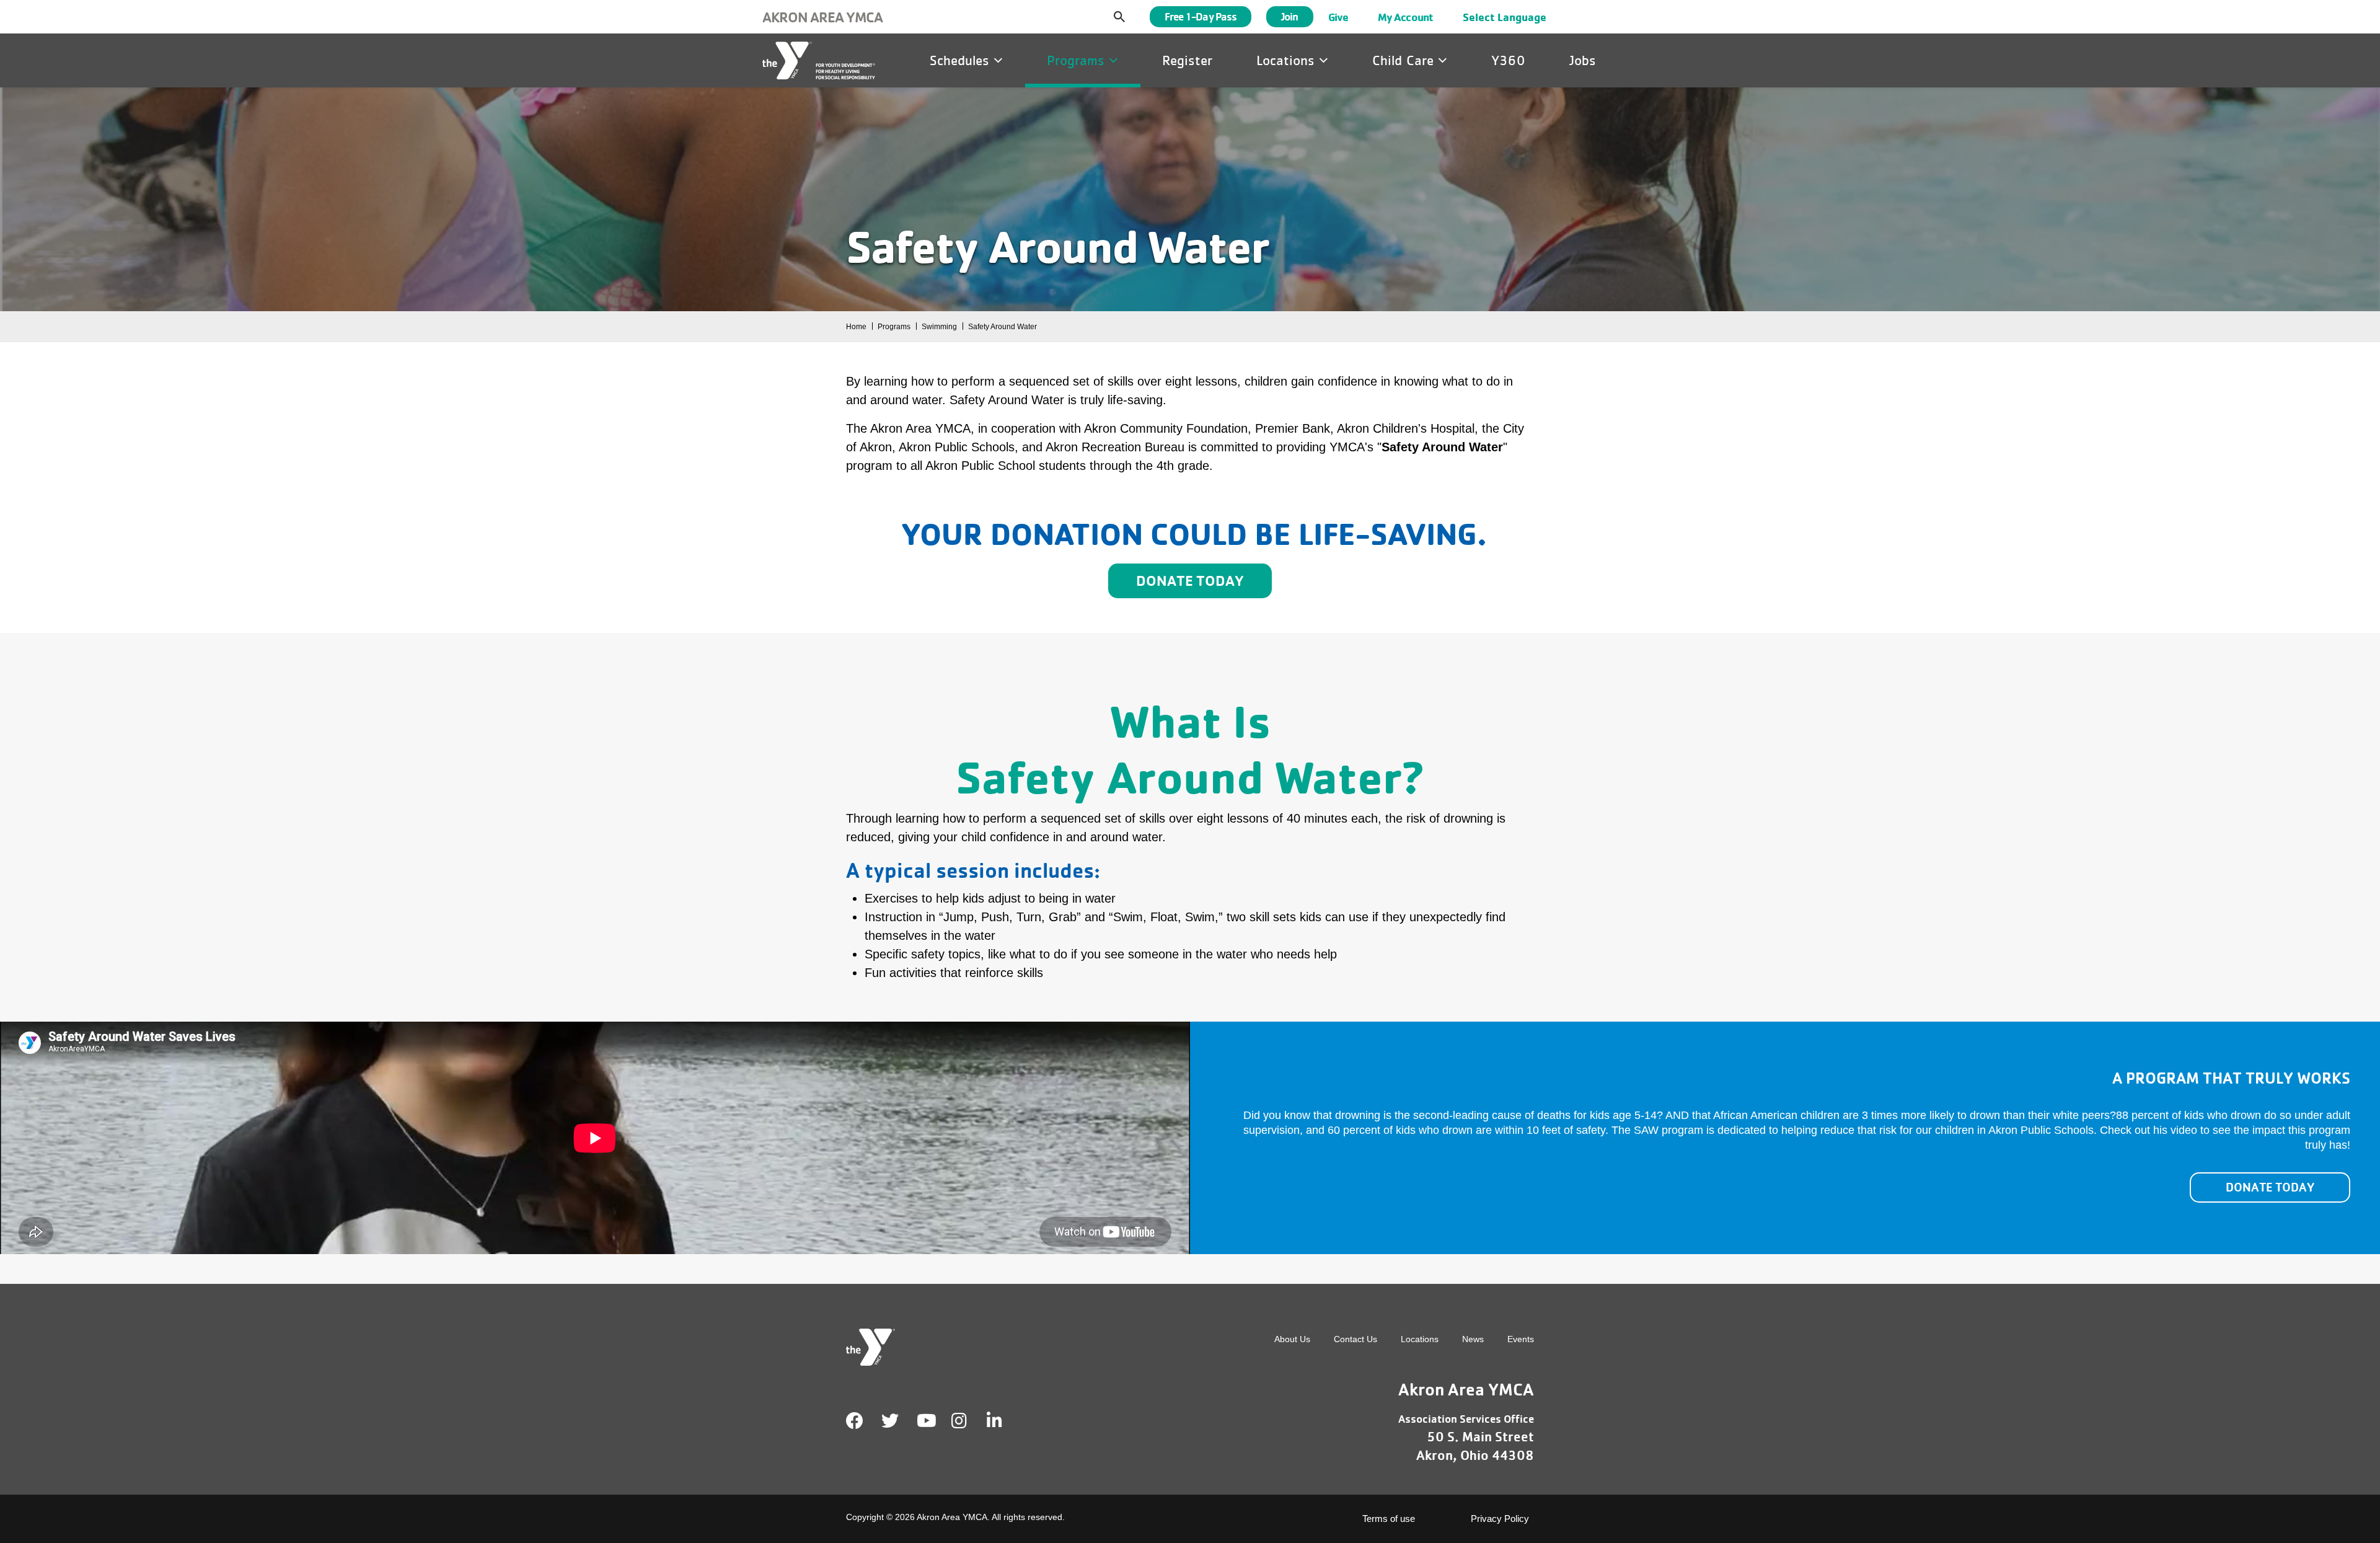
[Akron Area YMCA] (819, 60)
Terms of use (1389, 1519)
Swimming (939, 327)
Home (856, 327)
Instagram (968, 1421)
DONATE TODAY (2270, 1187)
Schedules (962, 60)
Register (1187, 60)
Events (1521, 1339)
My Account (1405, 17)
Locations (1288, 60)
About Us (1292, 1339)
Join (1289, 16)
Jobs (1583, 60)
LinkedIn (1003, 1421)
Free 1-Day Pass (1201, 16)
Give (1338, 17)
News (1473, 1339)
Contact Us (1355, 1339)
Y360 (1508, 60)
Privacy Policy (1500, 1519)
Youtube (925, 1421)
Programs (1078, 60)
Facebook (855, 1421)
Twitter (890, 1421)
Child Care (1405, 60)
